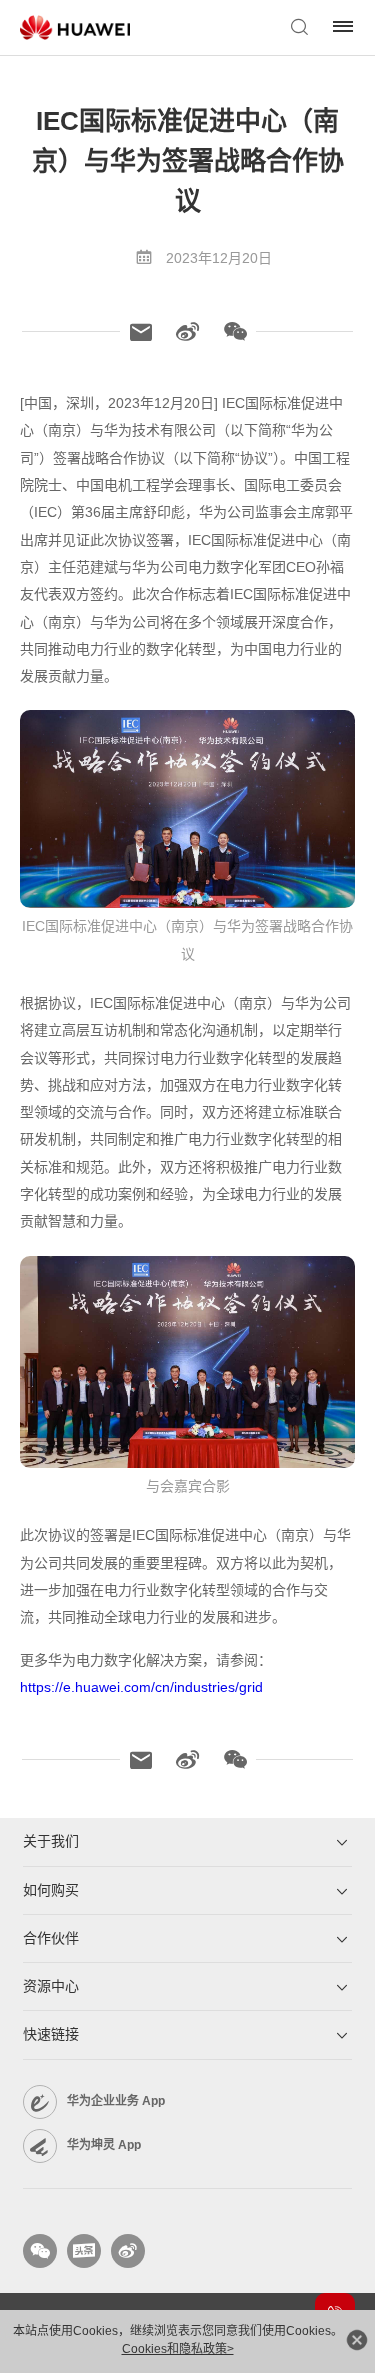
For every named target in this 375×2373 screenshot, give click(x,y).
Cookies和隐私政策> (178, 2349)
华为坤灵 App (104, 2145)
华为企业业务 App (116, 2101)
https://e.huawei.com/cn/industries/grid (141, 1687)
